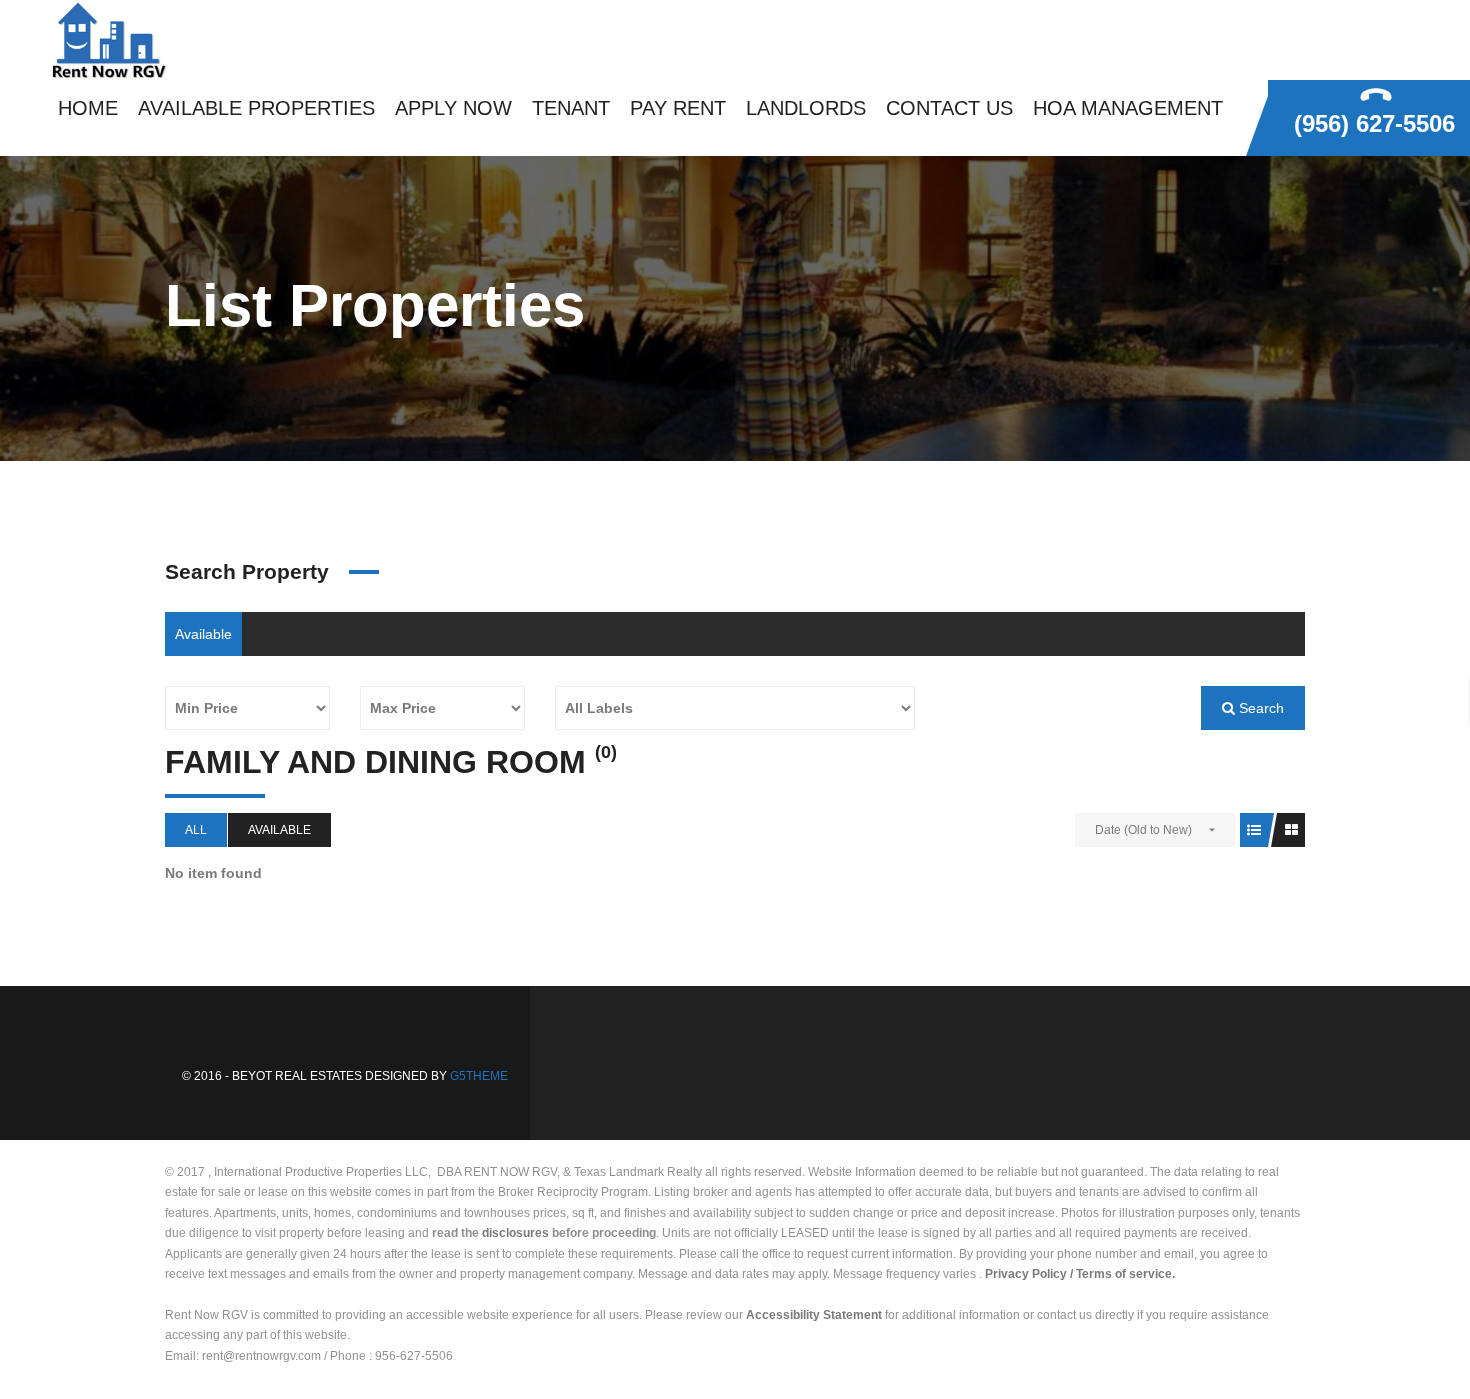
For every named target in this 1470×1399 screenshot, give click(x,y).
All (196, 830)
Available (203, 634)
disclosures (515, 1233)
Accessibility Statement (814, 1315)
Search (1259, 708)
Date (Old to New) (1143, 830)
